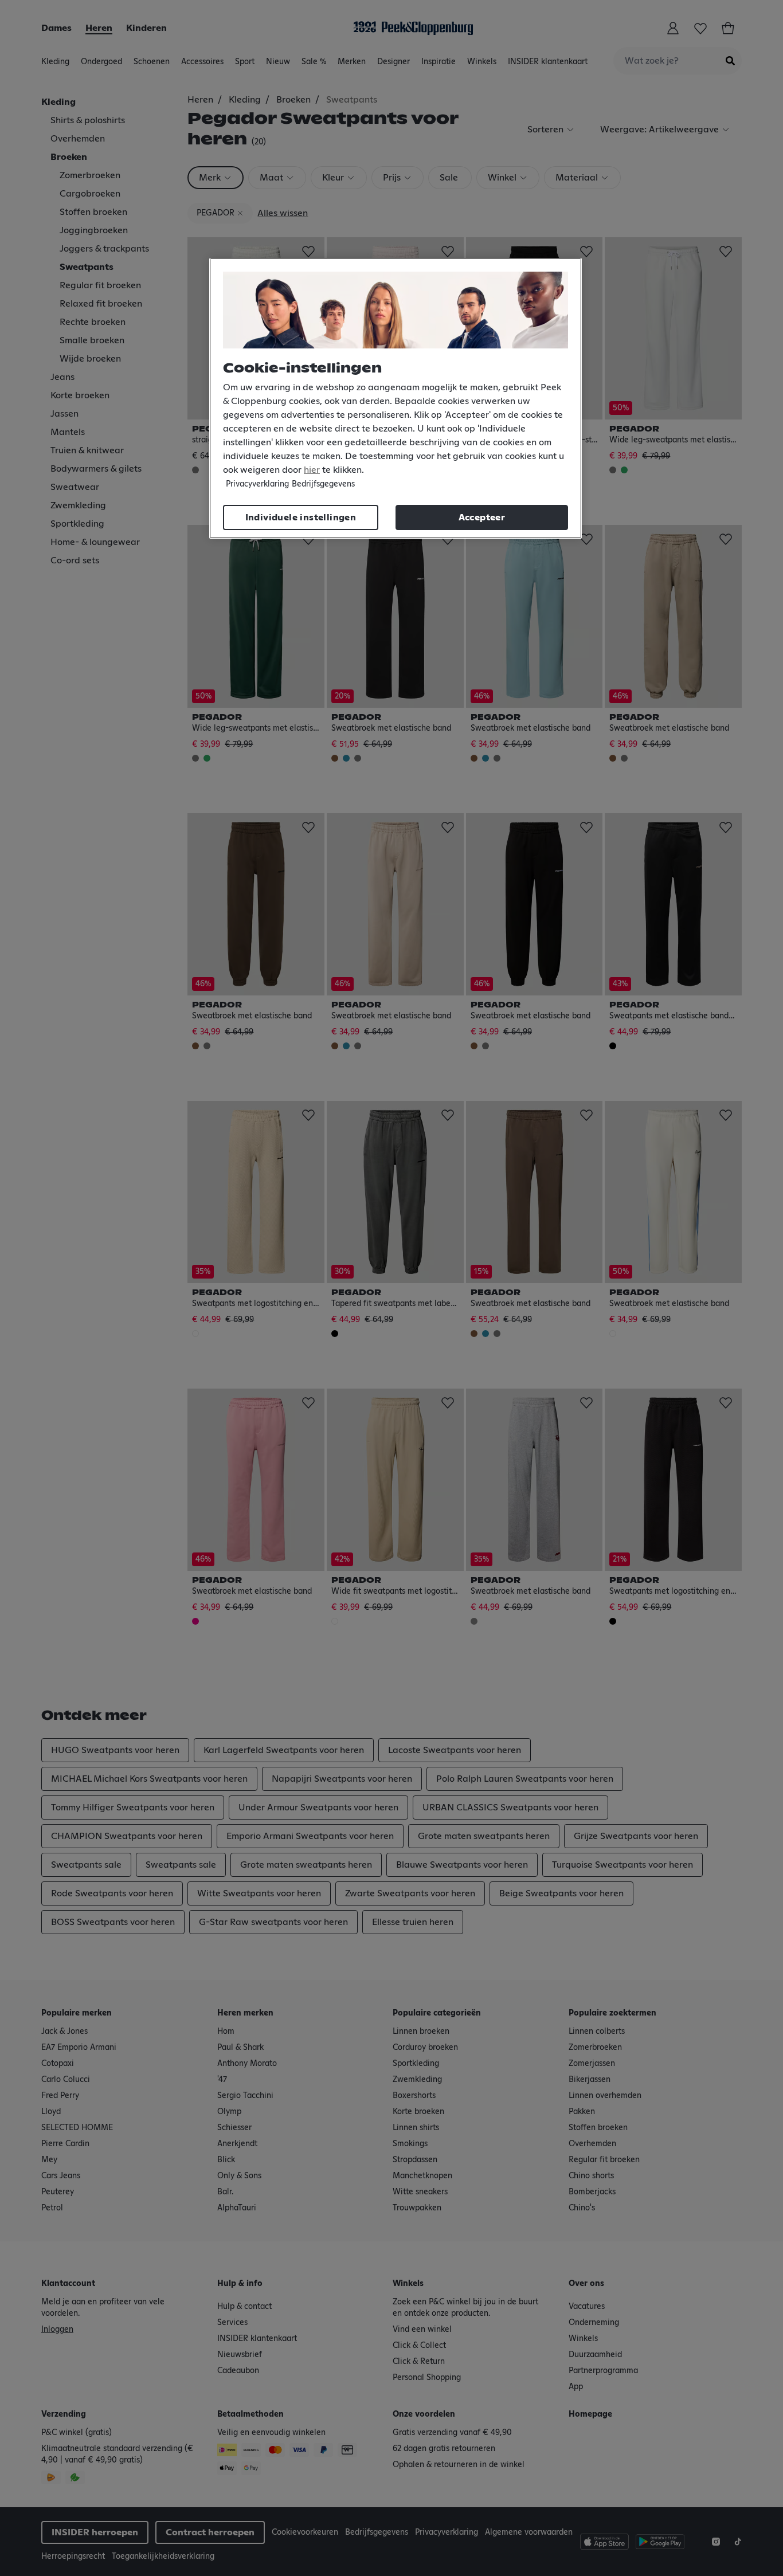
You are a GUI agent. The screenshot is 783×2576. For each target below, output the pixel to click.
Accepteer (482, 517)
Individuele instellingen (301, 517)
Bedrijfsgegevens (323, 484)
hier (312, 470)
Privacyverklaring (257, 484)
